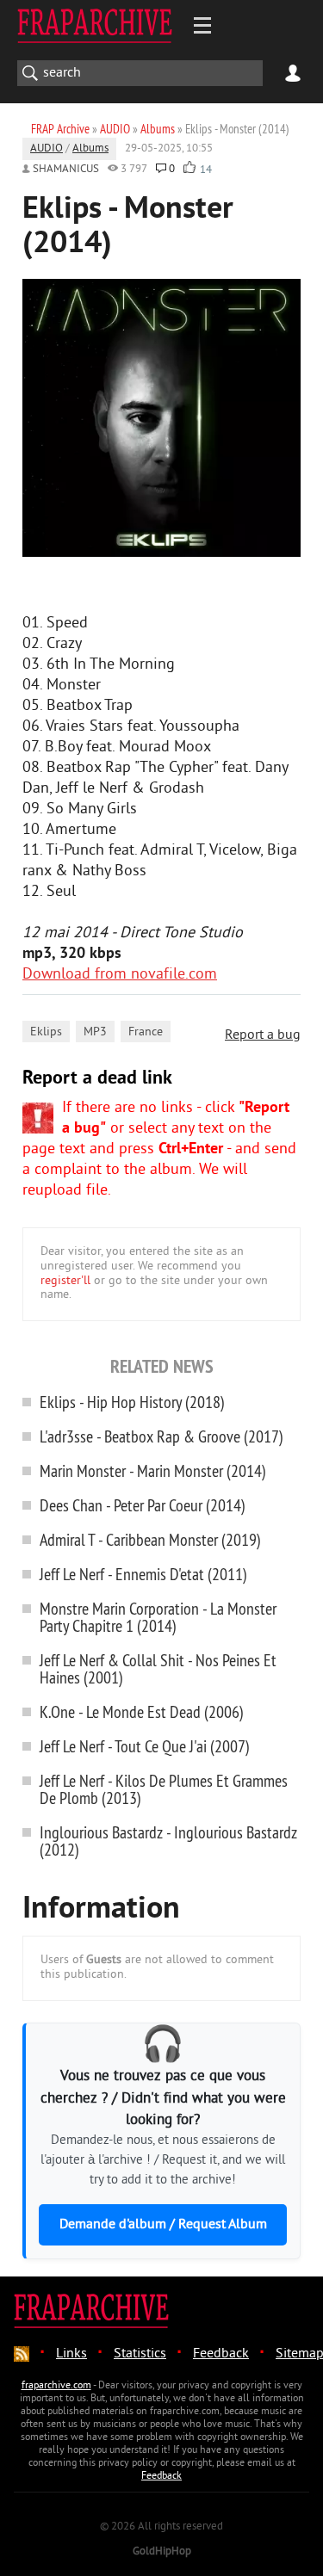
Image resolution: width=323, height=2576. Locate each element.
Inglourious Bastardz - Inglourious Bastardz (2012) (168, 1841)
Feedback (221, 2354)
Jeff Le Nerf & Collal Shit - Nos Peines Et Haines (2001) (158, 1668)
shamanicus (66, 170)
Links (71, 2354)
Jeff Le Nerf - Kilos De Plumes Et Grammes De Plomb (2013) (164, 1789)
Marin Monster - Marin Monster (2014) (153, 1470)
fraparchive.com (56, 2386)
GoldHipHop (162, 2552)
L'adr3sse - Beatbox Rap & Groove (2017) (161, 1436)
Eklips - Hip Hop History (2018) (132, 1402)
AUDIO (47, 149)
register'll (65, 1281)
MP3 (95, 1032)
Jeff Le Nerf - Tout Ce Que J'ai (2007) (145, 1746)
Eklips (46, 1032)
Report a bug (263, 1035)
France (146, 1032)
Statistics (140, 2354)
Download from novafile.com (120, 975)
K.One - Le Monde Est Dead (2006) (142, 1711)
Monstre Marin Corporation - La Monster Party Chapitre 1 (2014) (158, 1617)
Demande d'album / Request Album (163, 2225)
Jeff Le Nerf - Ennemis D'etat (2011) (143, 1574)
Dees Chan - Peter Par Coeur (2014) (143, 1505)
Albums (90, 149)
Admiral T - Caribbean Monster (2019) (150, 1539)
